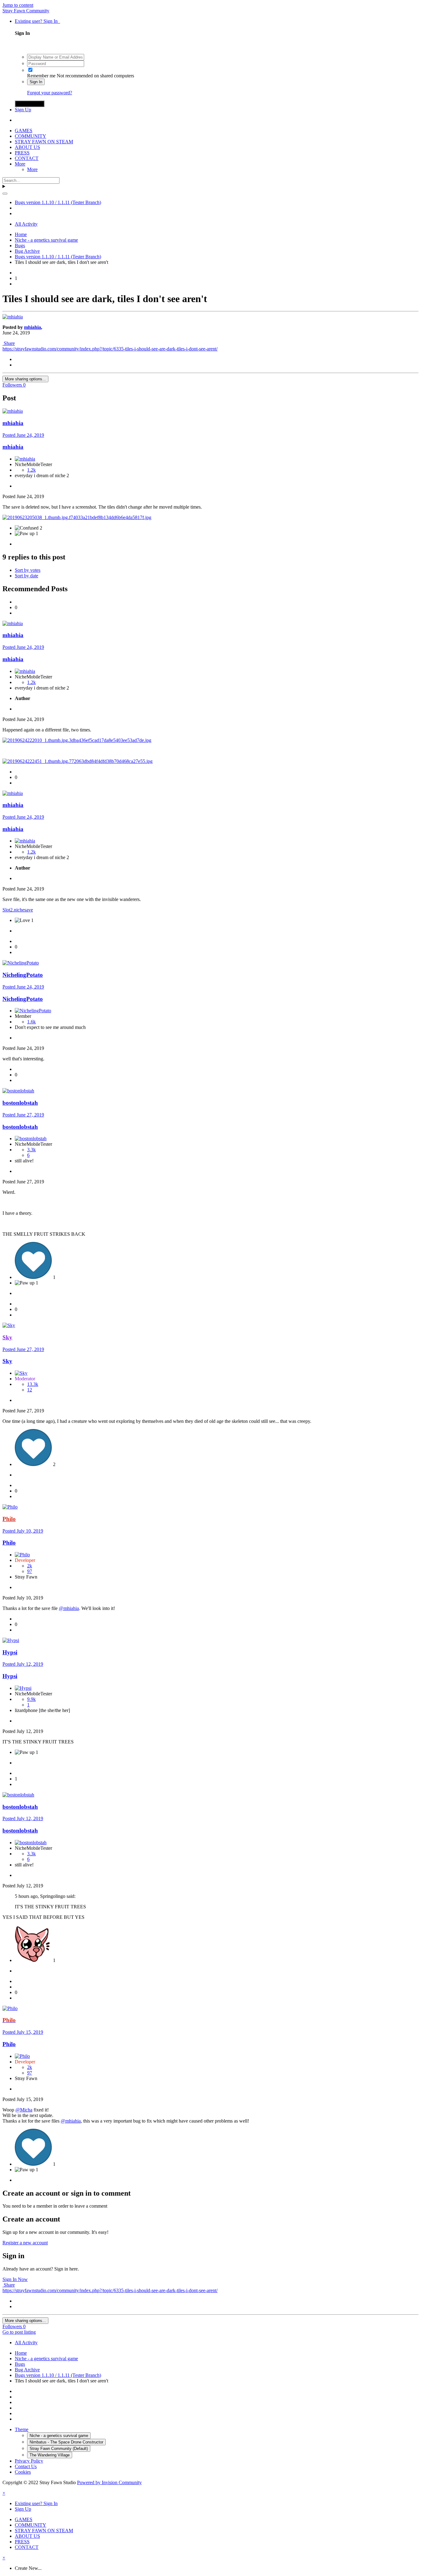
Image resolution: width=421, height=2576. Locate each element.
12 (30, 1390)
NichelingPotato (23, 999)
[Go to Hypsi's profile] (11, 1640)
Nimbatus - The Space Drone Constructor (66, 2442)
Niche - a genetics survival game (59, 2436)
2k (30, 1566)
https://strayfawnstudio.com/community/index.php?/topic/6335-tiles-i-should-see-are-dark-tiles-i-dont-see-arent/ (110, 349)
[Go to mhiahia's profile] (13, 317)
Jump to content (18, 5)
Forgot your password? (50, 93)
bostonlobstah (20, 1103)
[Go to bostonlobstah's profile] (18, 1091)
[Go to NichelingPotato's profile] (21, 963)
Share (9, 343)
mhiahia (33, 327)
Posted (23, 435)
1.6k (31, 1022)
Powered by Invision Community (109, 2482)
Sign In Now (15, 2279)
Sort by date (27, 576)
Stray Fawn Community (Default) (59, 2449)
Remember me (41, 76)
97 (30, 1571)
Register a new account (25, 2243)
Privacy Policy (29, 2461)
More (20, 164)
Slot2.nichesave (18, 910)
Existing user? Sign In (37, 21)
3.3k (31, 1150)
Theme (22, 2429)
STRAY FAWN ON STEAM (44, 142)
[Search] (5, 194)
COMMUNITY (31, 136)
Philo (9, 1543)
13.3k (33, 1384)
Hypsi (10, 1652)
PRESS (22, 153)
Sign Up (23, 110)
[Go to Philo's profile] (10, 1507)
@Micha (24, 2110)
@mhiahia (69, 1608)
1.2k (31, 470)
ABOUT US (27, 147)
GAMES (24, 131)
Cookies (23, 2472)
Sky (7, 1361)
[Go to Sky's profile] (9, 1325)
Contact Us (26, 2466)
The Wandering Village (50, 2455)
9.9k (31, 1699)
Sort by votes (28, 570)
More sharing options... (25, 379)
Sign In (36, 82)
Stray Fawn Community (26, 11)
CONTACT (27, 158)
